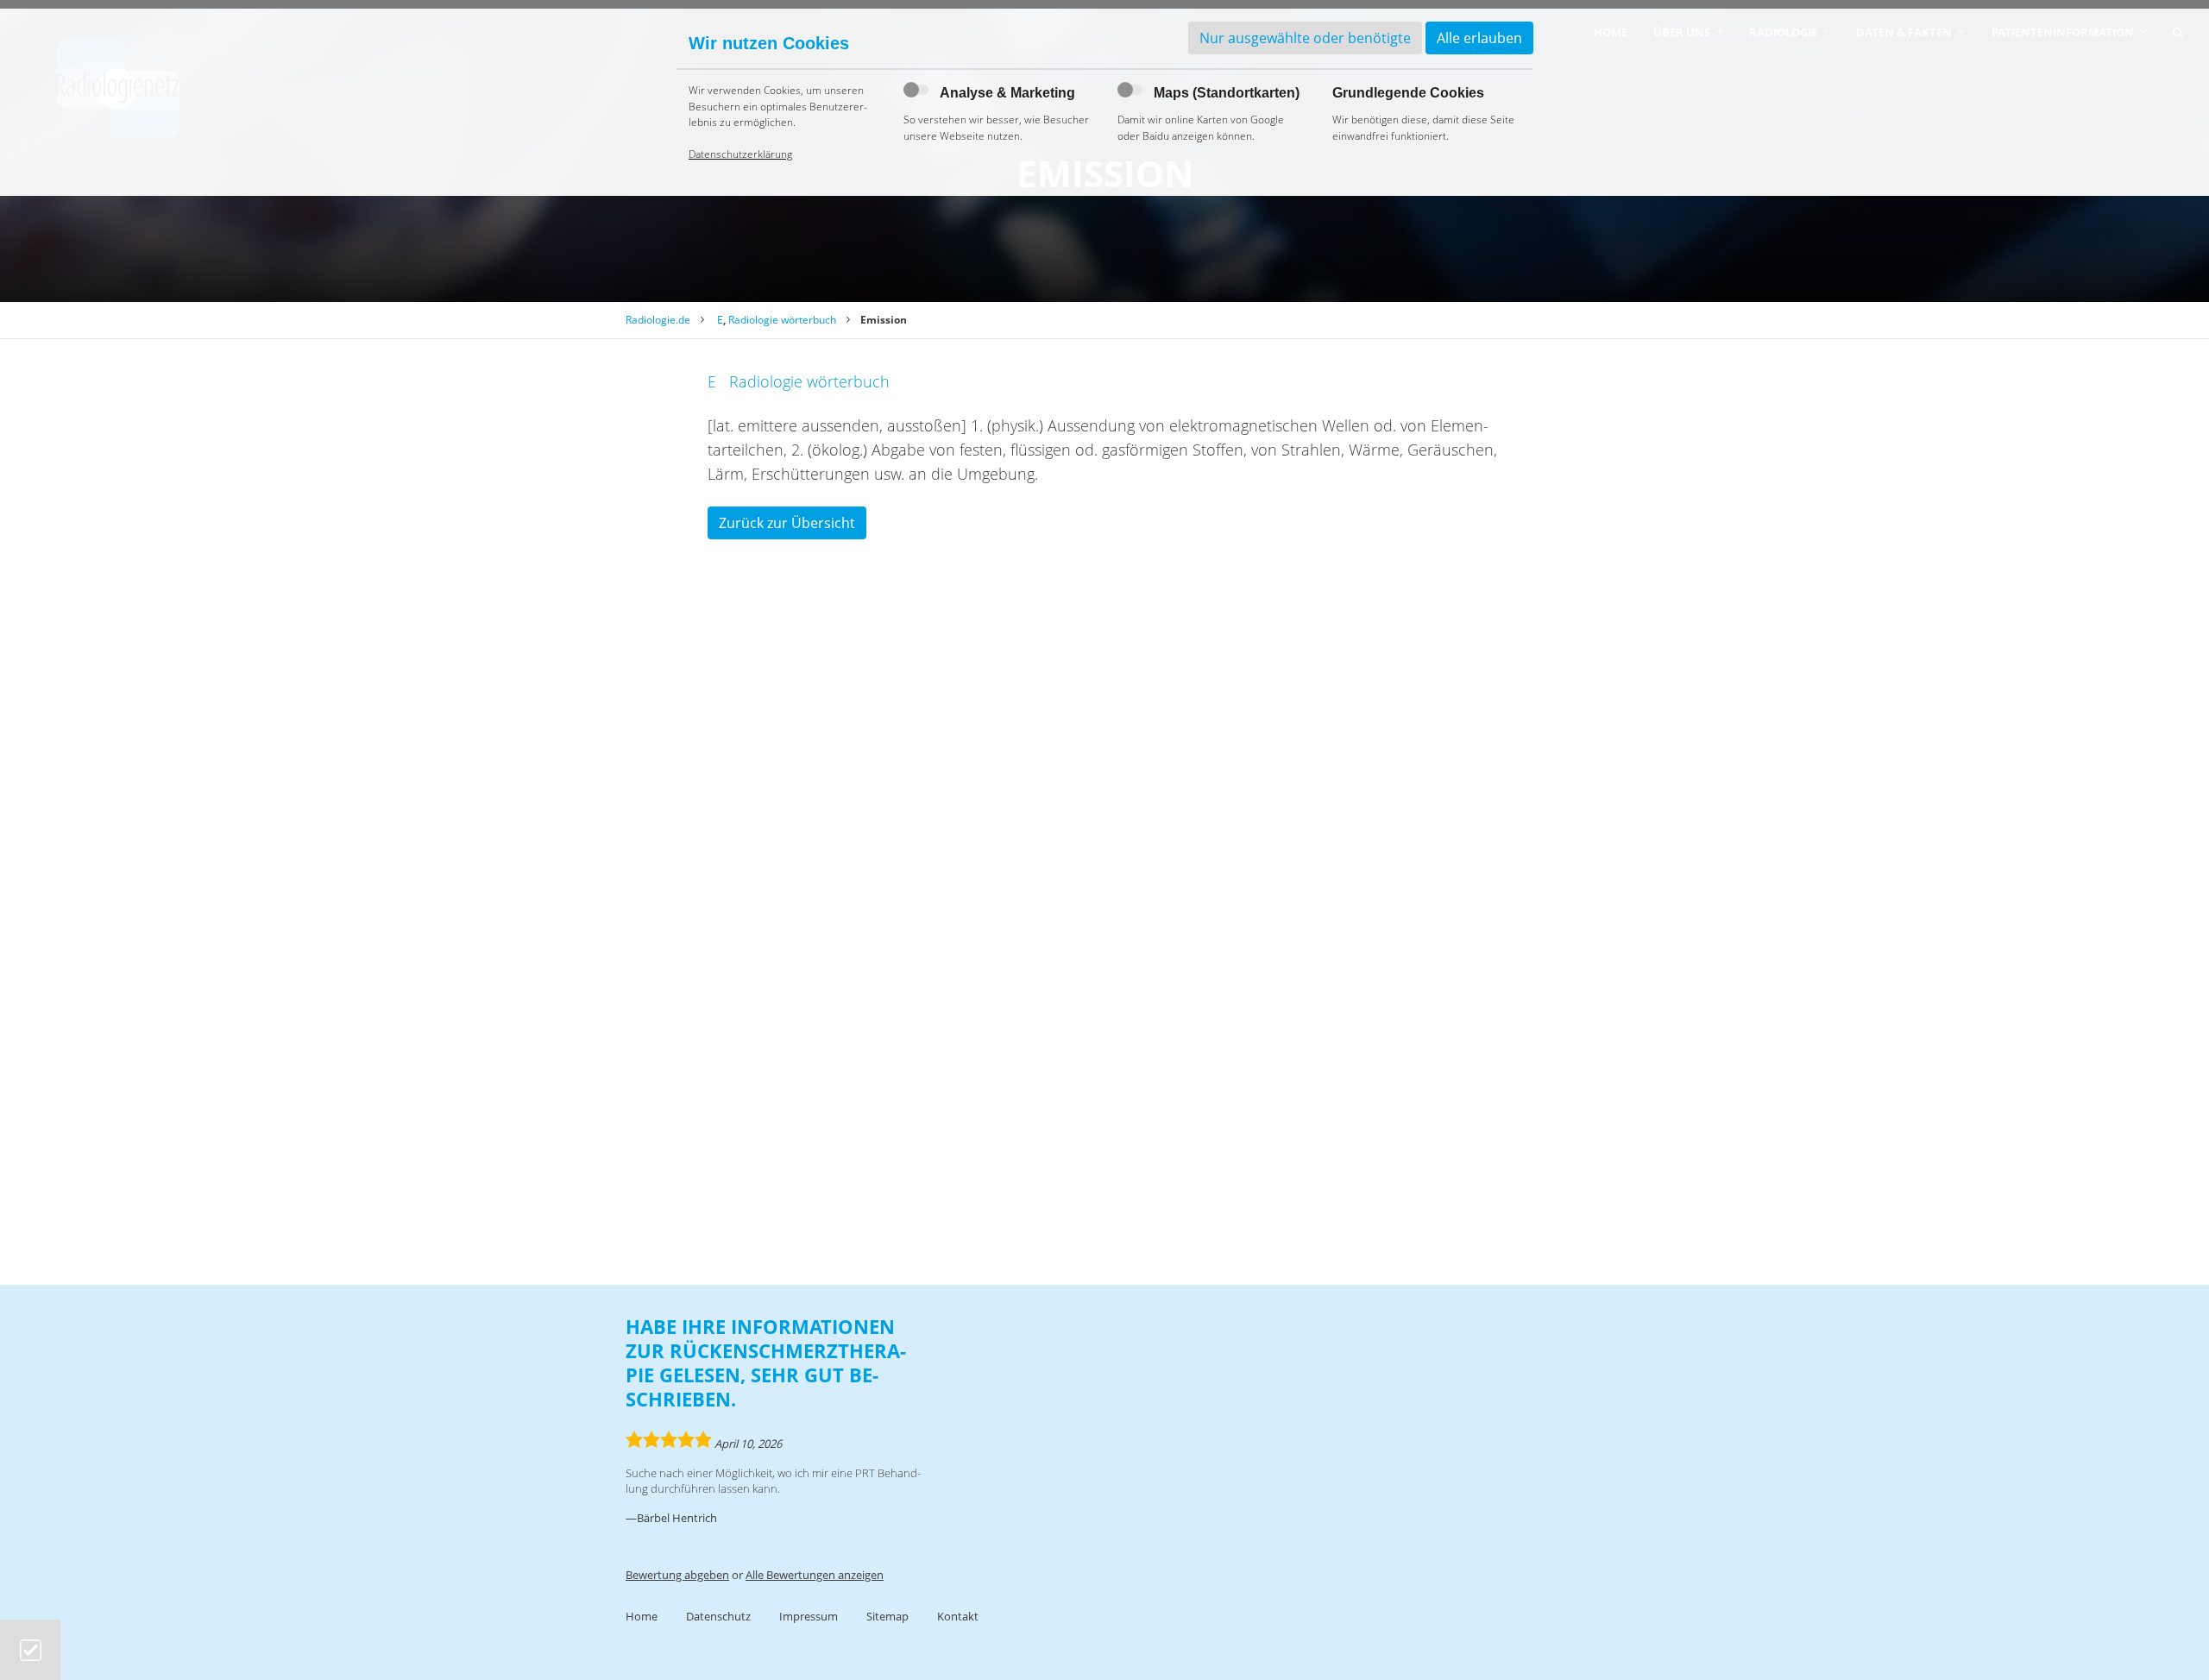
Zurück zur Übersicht (787, 523)
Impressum (809, 1616)
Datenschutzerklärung (740, 154)
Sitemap (887, 1616)
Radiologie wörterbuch (782, 320)
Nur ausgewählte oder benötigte (1305, 38)
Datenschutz (718, 1616)
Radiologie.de (658, 320)
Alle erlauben (1479, 38)
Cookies (31, 1650)
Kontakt (958, 1616)
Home (642, 1616)
